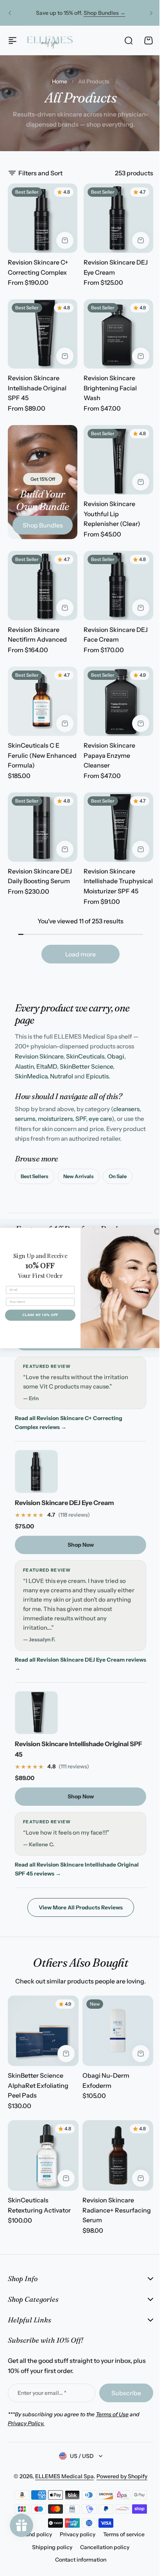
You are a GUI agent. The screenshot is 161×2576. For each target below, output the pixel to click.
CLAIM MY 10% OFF (38, 1315)
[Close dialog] (154, 1232)
